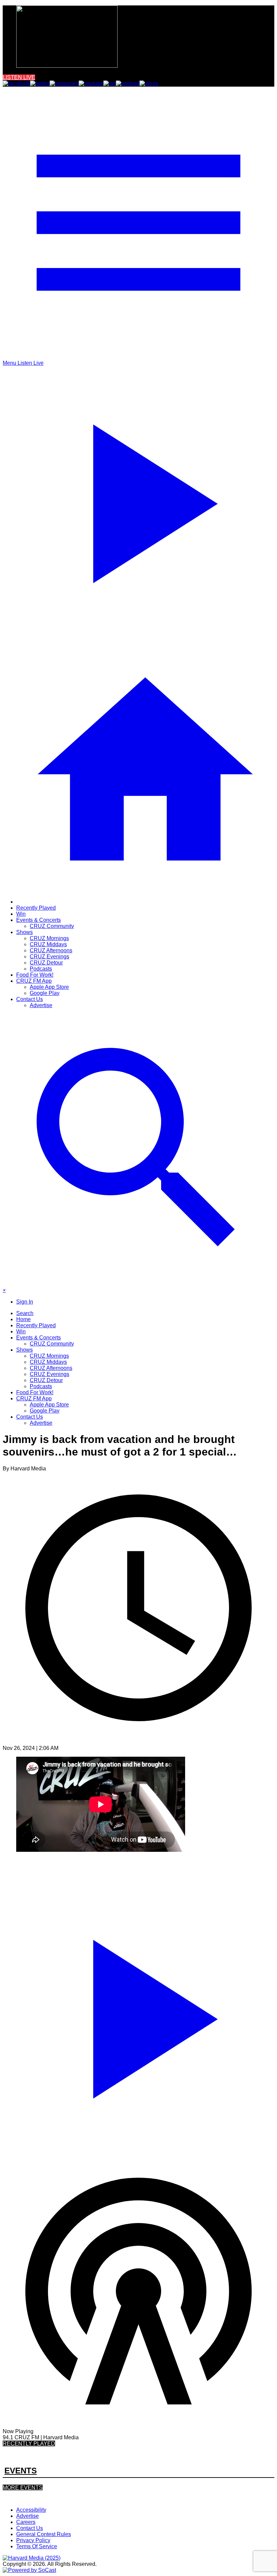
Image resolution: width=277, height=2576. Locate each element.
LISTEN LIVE (19, 77)
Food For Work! (35, 975)
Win (21, 914)
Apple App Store (49, 987)
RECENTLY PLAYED (29, 2444)
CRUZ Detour (46, 963)
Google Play (45, 993)
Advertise (41, 1005)
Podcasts (41, 969)
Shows (24, 932)
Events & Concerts (39, 920)
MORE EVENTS (23, 2488)
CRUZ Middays (48, 944)
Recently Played (36, 908)
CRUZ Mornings (49, 938)
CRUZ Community (52, 926)
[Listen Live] (138, 2015)
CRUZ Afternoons (51, 950)
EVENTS (21, 2471)
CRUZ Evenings (49, 957)
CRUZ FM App (34, 981)
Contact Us (30, 999)
